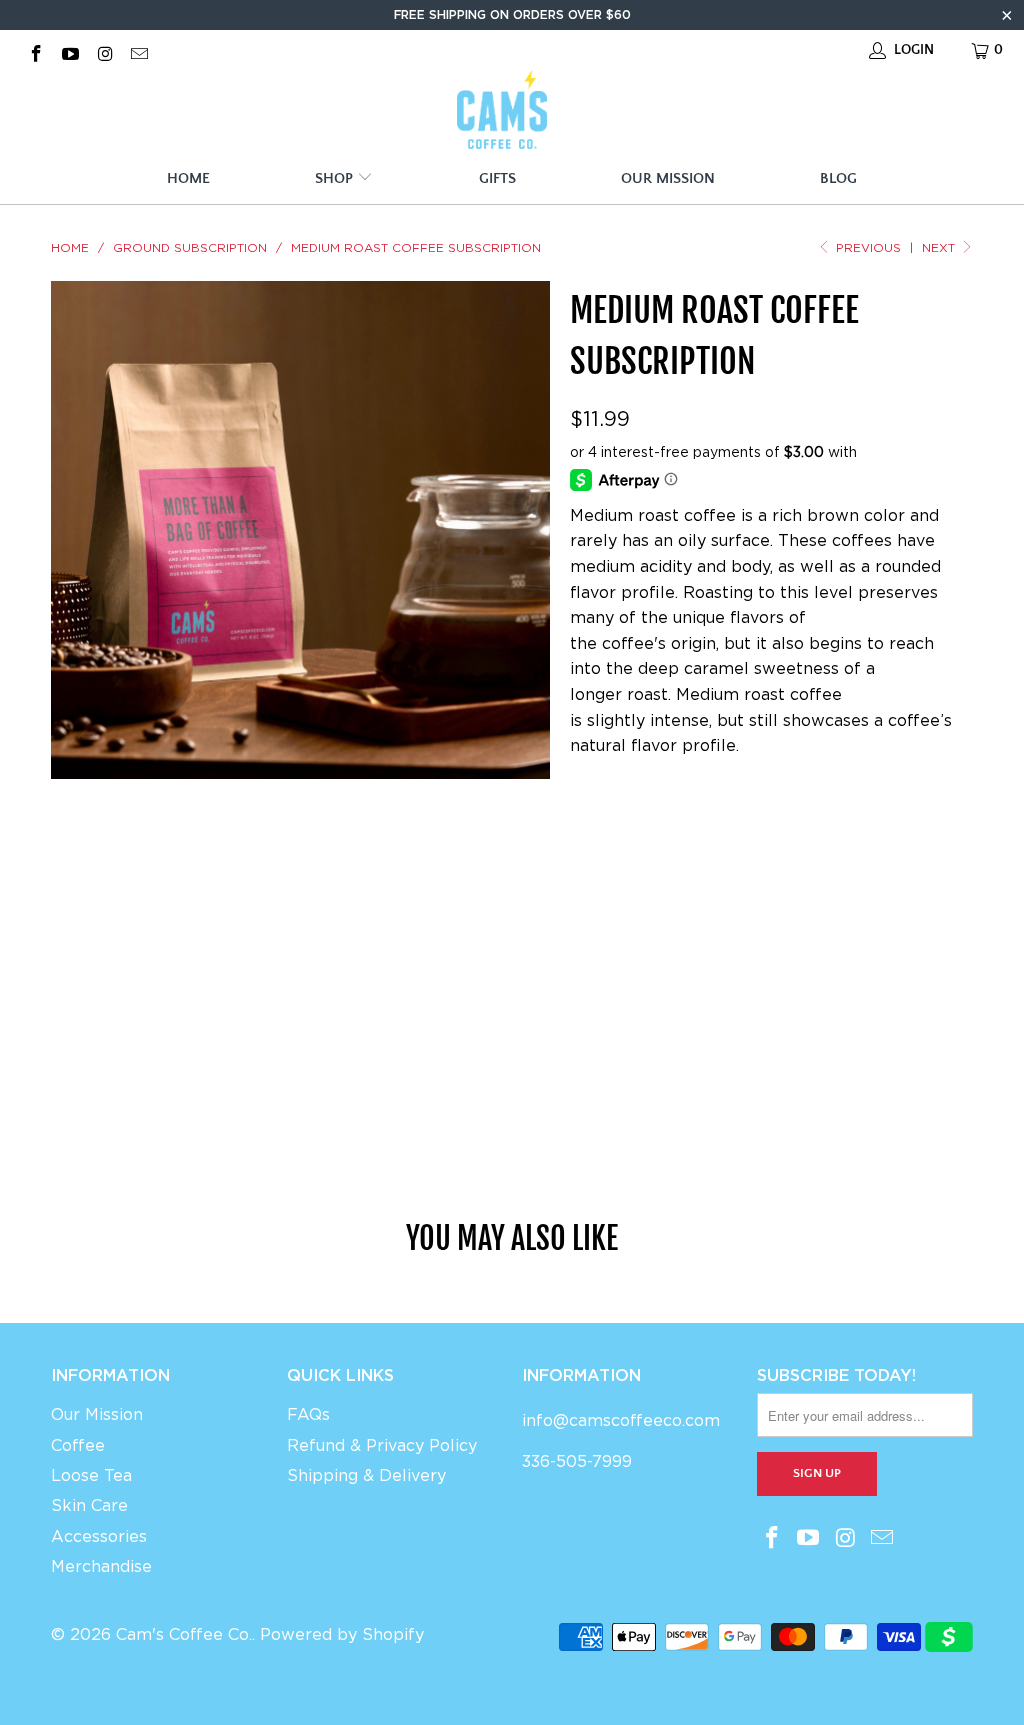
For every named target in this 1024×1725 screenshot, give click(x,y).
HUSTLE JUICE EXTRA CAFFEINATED (701, 926)
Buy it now (853, 1103)
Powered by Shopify (342, 1634)
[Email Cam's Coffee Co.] (139, 50)
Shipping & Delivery (366, 1475)
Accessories (99, 1536)
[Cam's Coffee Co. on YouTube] (70, 50)
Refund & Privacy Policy (382, 1445)
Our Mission (668, 178)
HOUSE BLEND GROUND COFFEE (689, 826)
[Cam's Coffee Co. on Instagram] (104, 50)
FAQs (308, 1414)
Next (940, 247)
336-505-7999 (577, 1461)
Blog (838, 178)
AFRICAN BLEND (635, 1026)
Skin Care (89, 1505)
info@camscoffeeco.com (621, 1420)
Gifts (497, 178)
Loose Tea (91, 1475)
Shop (336, 178)
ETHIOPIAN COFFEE (645, 876)
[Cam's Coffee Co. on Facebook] (35, 50)
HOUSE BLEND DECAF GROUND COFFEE (714, 976)
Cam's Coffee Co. (184, 1634)
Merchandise (101, 1566)
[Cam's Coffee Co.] (502, 112)
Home (188, 178)
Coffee (78, 1445)
